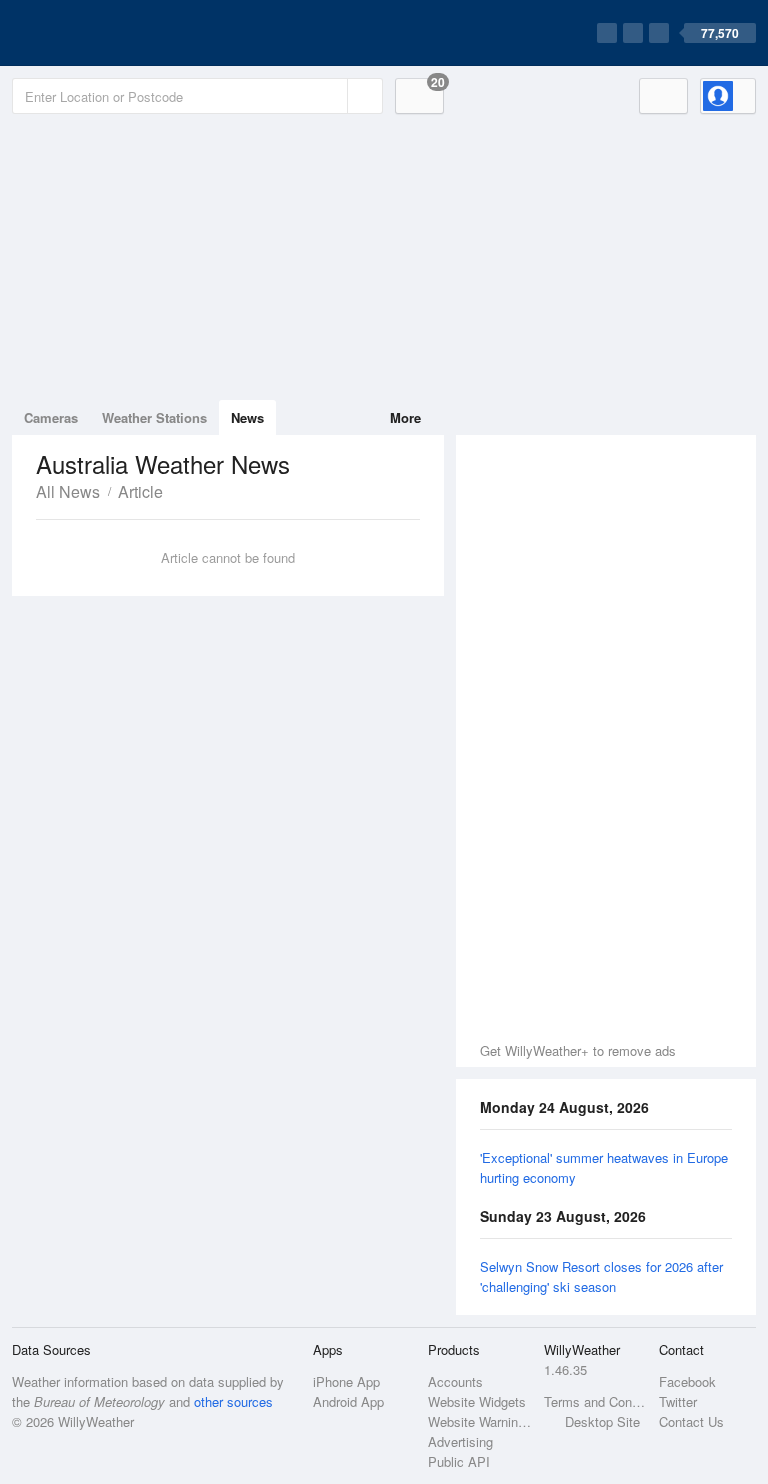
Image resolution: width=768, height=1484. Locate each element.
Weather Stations (154, 417)
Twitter (678, 1401)
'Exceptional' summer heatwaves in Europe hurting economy (604, 1167)
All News (68, 491)
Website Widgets (477, 1401)
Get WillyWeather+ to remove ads (578, 1050)
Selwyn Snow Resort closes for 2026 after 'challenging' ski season (601, 1276)
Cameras (51, 417)
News (247, 417)
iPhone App (346, 1381)
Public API (459, 1461)
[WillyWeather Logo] (106, 33)
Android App (348, 1401)
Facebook (687, 1381)
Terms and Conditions (595, 1401)
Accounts (455, 1381)
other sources (233, 1401)
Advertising (460, 1441)
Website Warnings (479, 1421)
